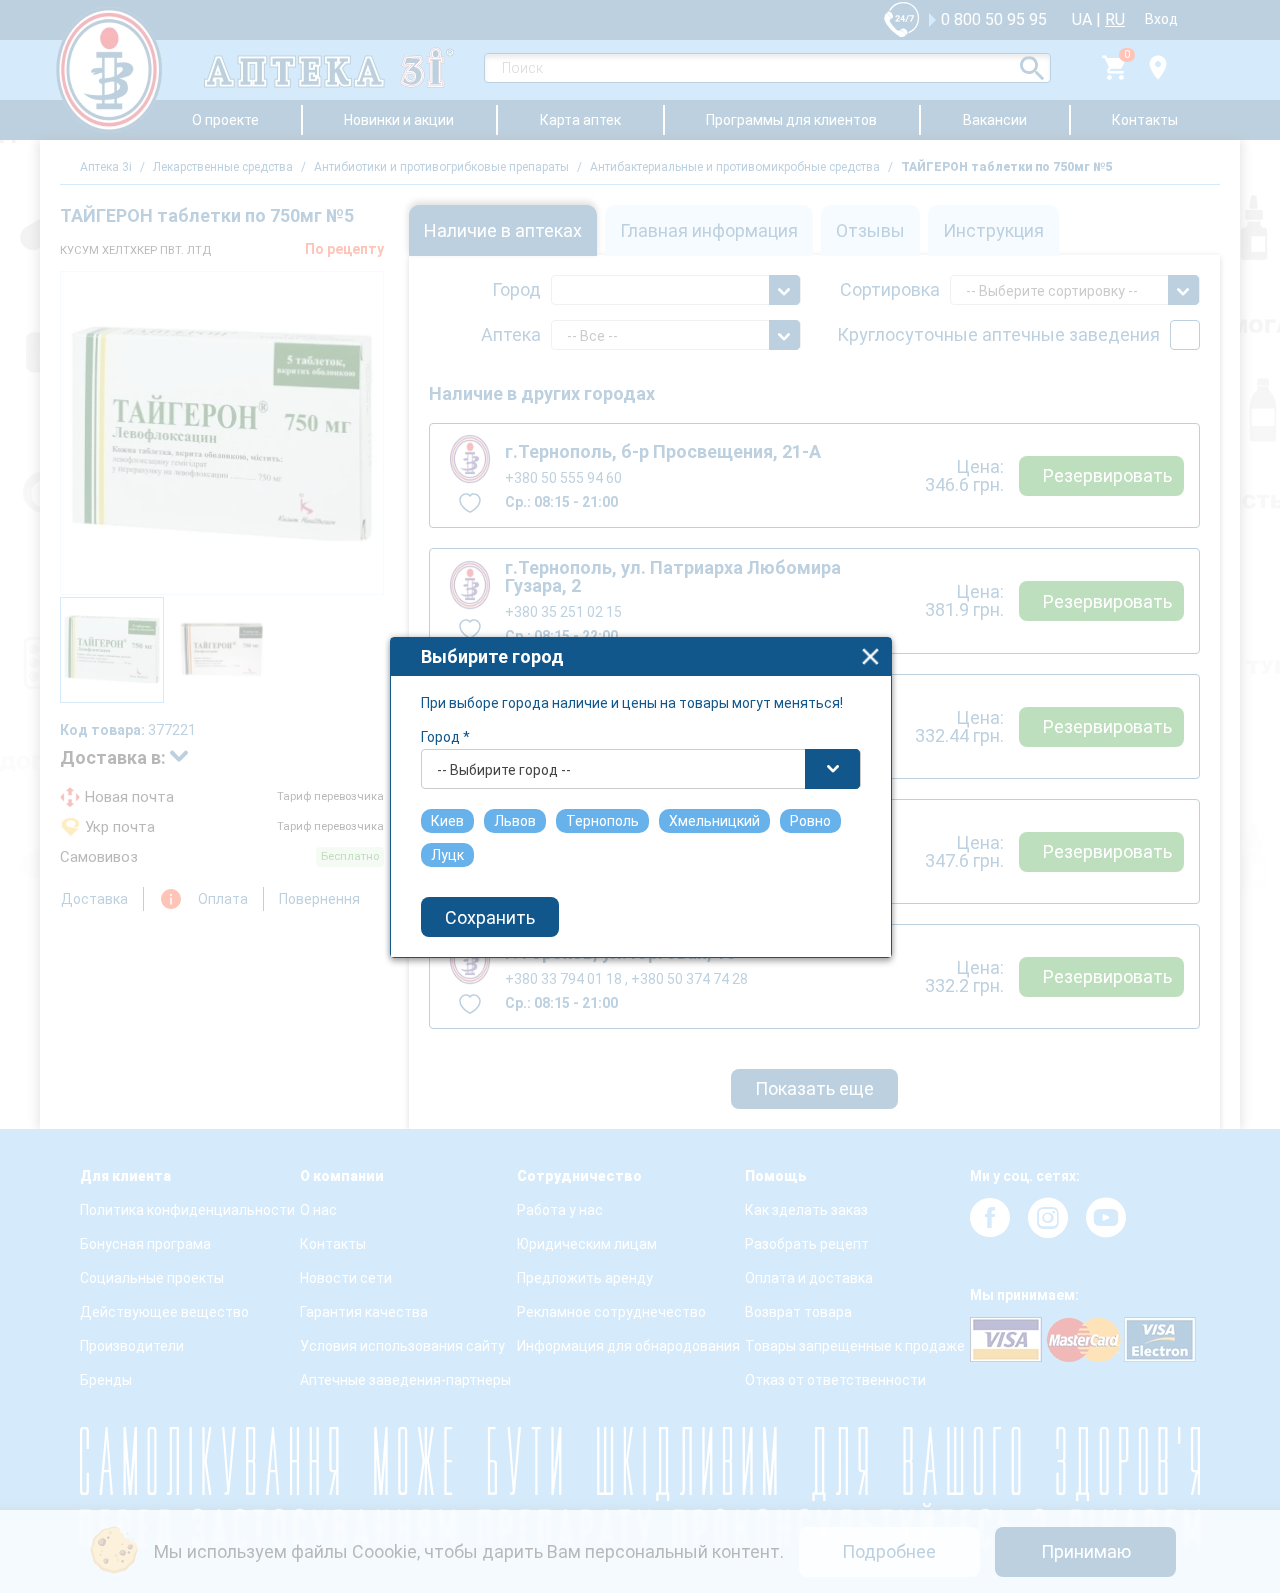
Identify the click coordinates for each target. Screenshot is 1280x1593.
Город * (445, 737)
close (870, 656)
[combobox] (641, 769)
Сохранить (490, 917)
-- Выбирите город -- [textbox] (504, 770)
